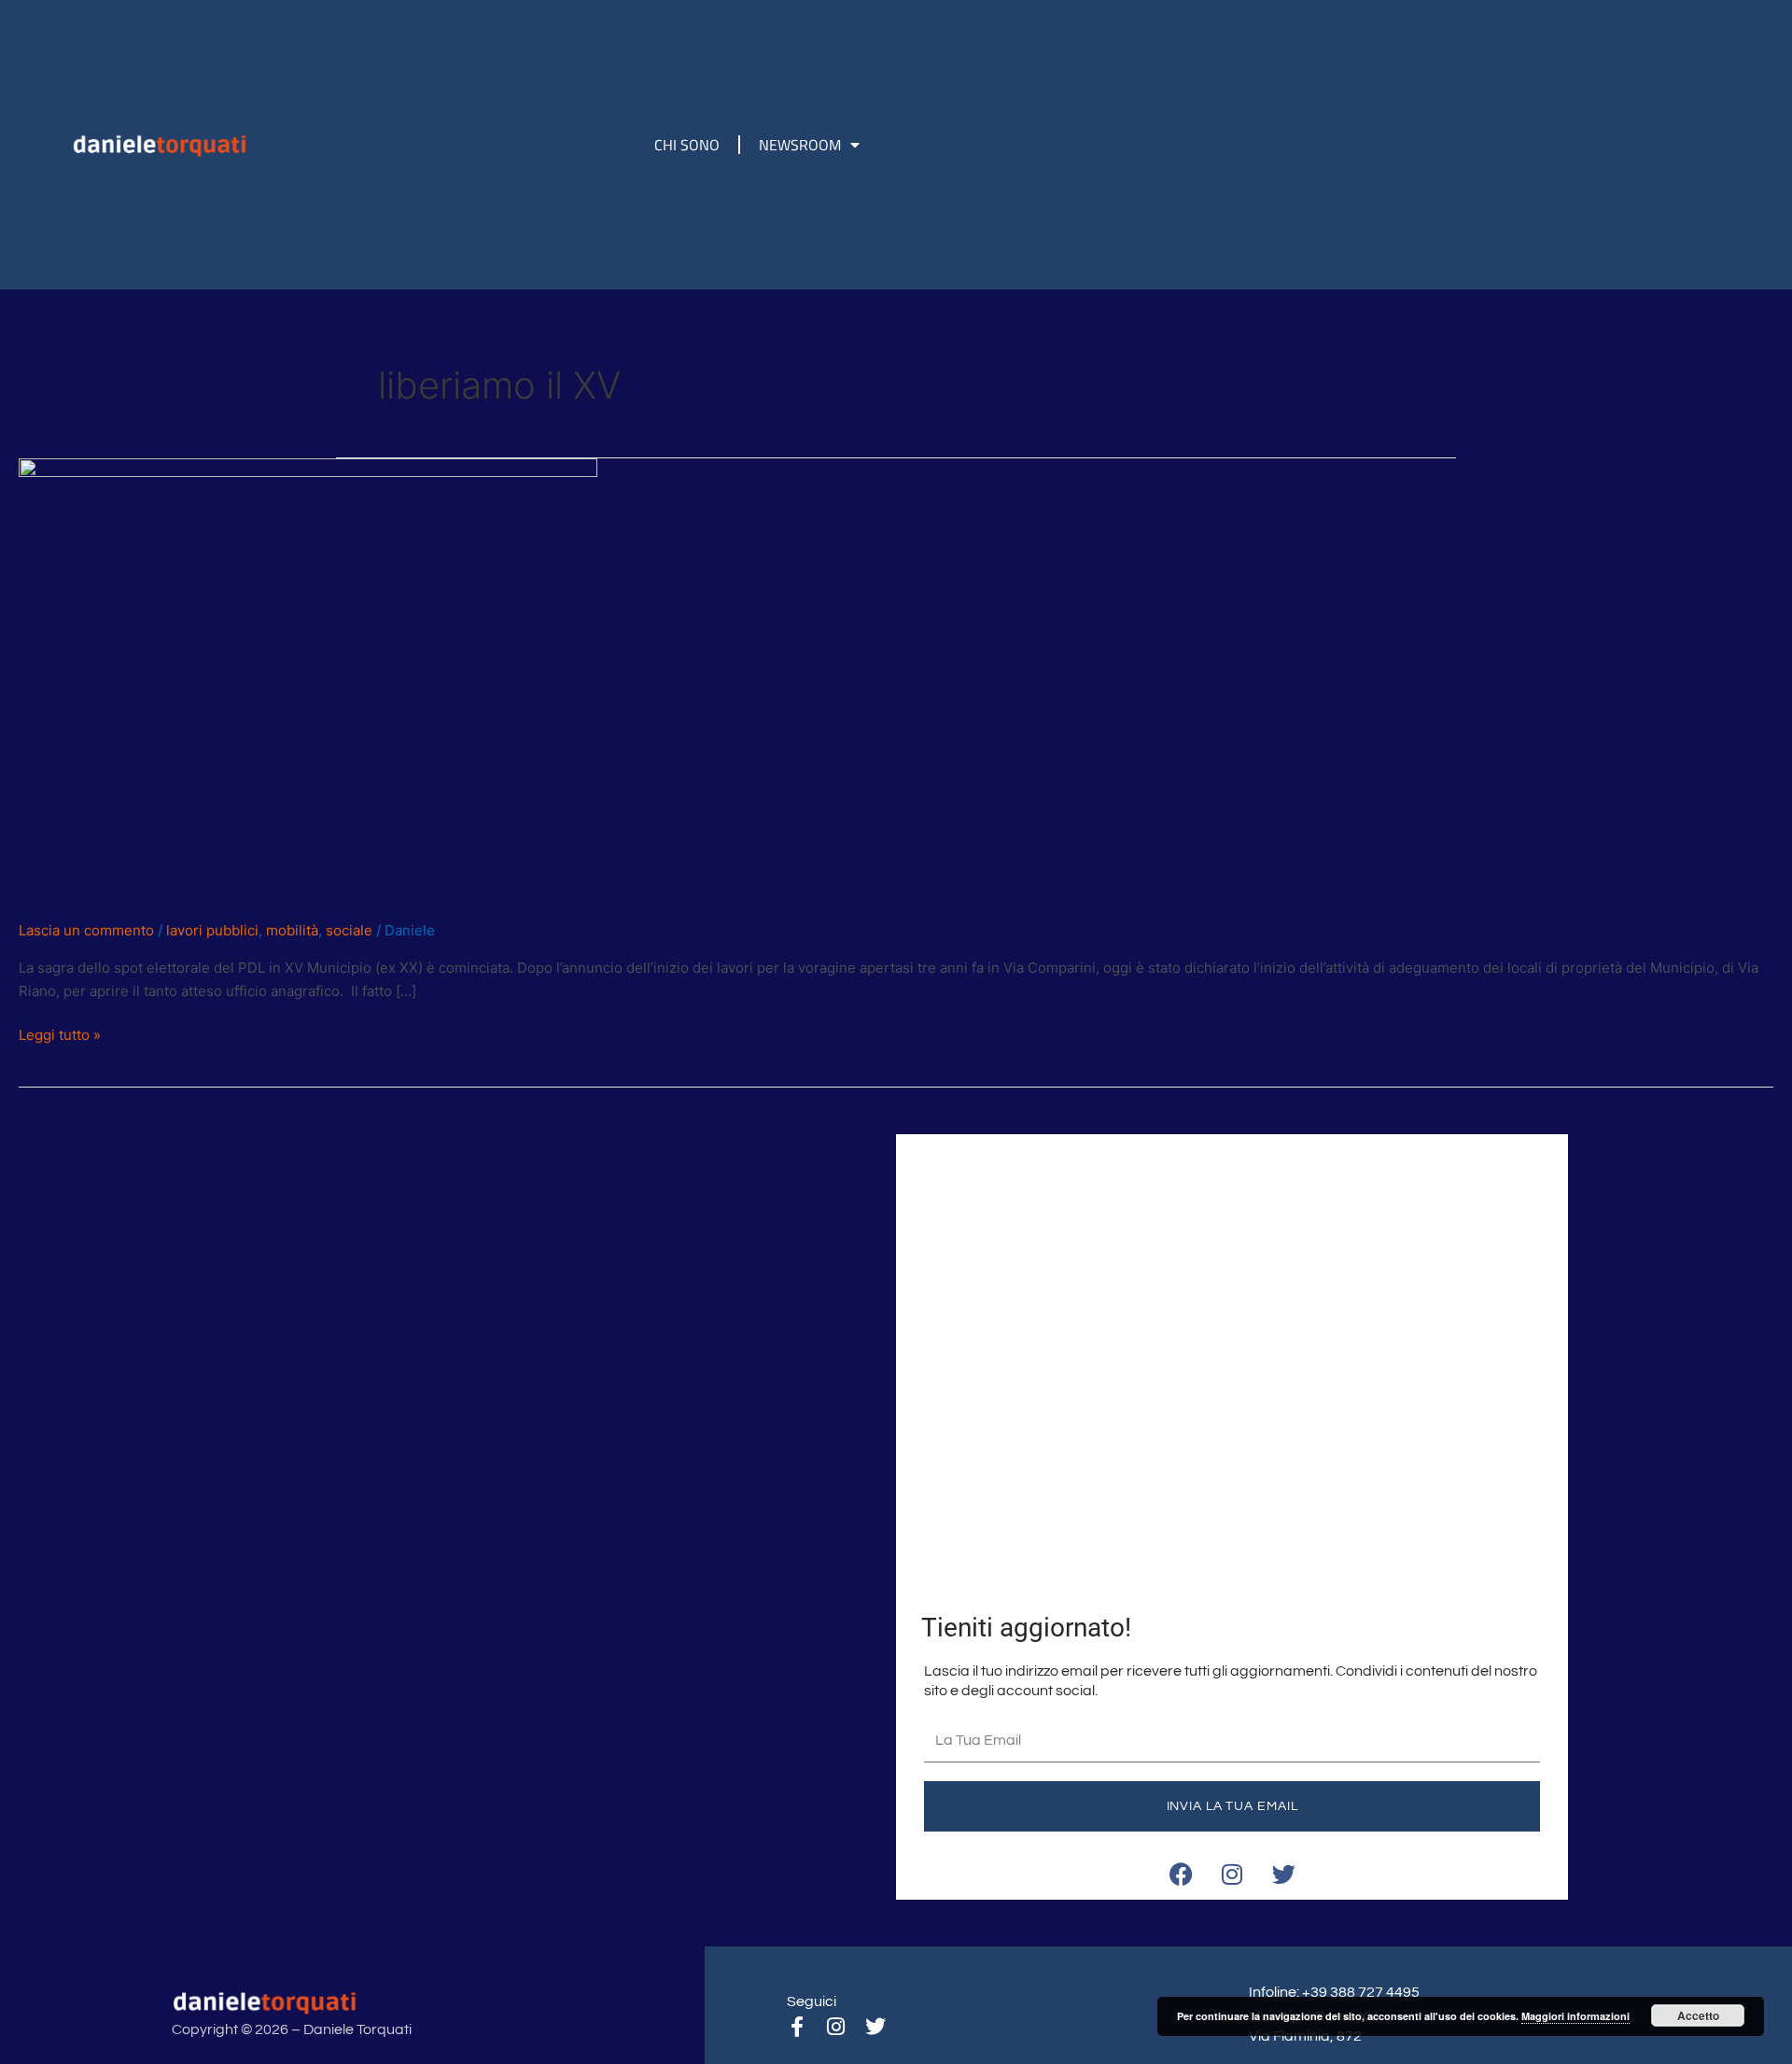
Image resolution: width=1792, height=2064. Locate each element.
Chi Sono (687, 145)
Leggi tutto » (60, 1034)
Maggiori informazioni (1575, 2016)
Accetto (1698, 2015)
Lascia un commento (86, 930)
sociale (349, 930)
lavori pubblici (212, 930)
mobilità (292, 930)
